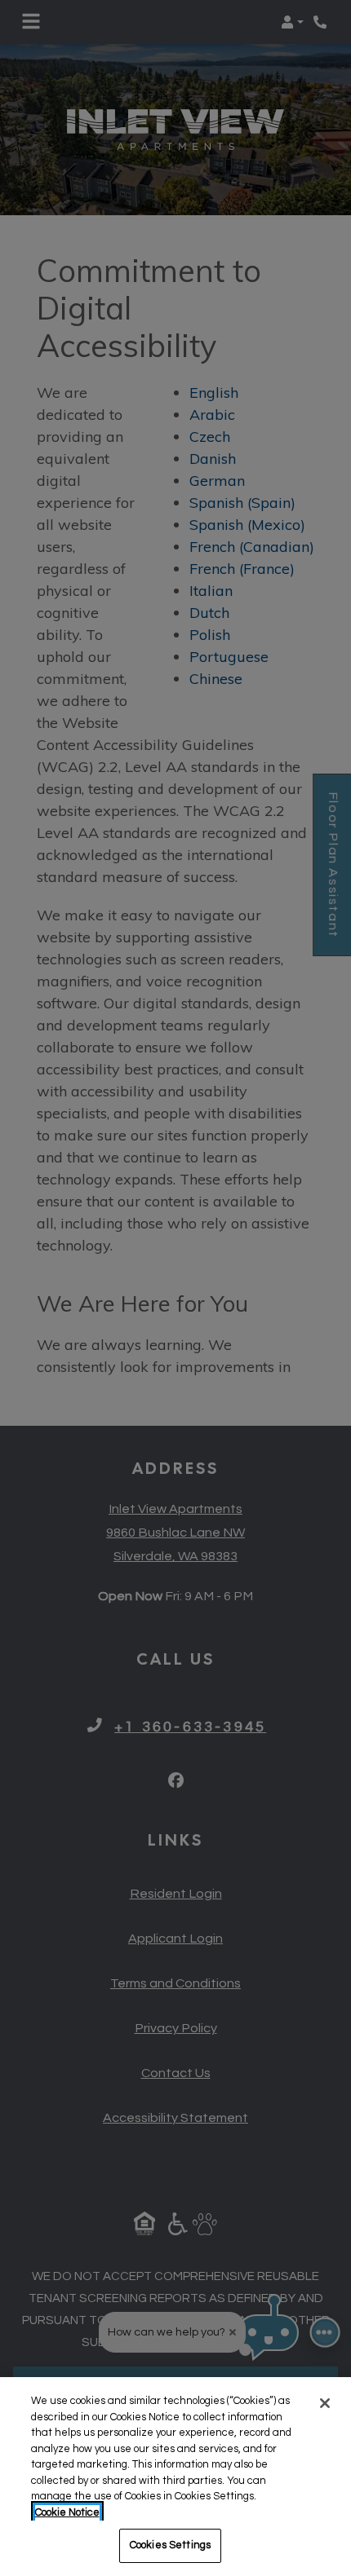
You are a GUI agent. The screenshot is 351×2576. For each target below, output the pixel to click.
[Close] (325, 2403)
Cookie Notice (67, 2512)
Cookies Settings (170, 2545)
